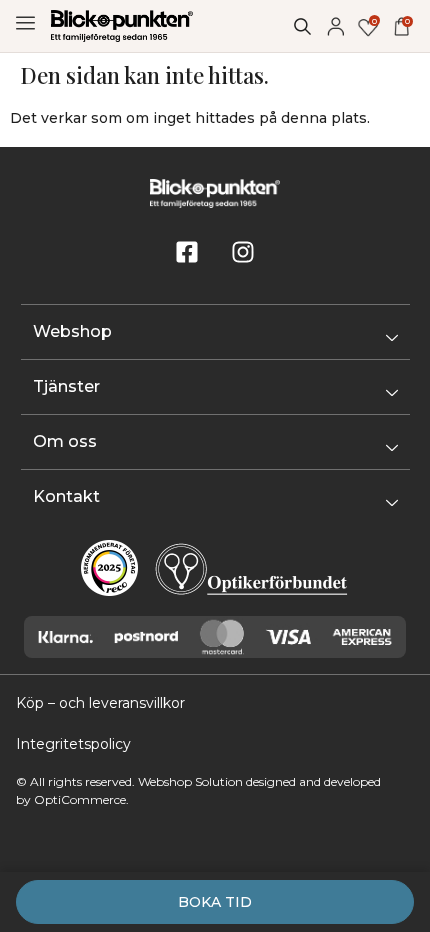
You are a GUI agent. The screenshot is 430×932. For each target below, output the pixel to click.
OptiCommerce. (81, 799)
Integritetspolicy (73, 744)
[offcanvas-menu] (25, 23)
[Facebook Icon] (187, 252)
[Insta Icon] (243, 252)
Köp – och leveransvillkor (100, 703)
